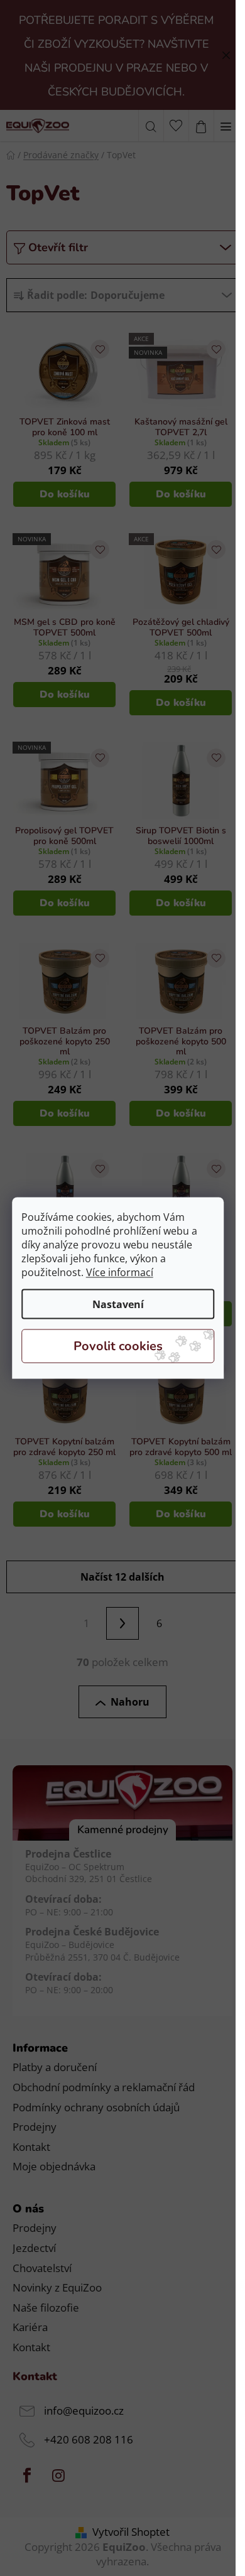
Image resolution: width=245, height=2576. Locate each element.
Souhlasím (118, 1346)
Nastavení (118, 1304)
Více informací (120, 1272)
